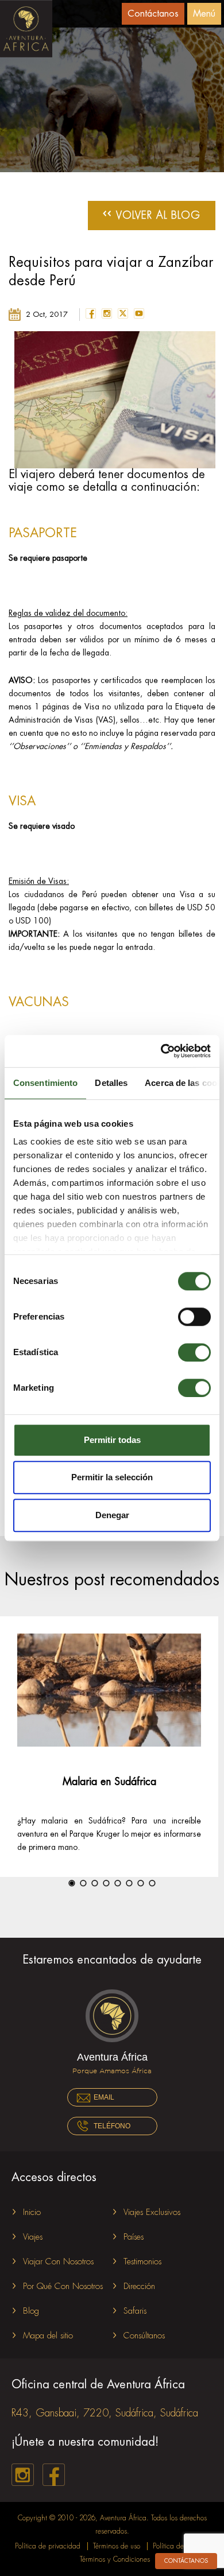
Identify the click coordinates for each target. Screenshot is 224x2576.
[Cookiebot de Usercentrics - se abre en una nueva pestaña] (161, 1051)
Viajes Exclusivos (152, 2212)
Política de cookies (180, 2546)
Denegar (112, 1515)
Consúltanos (144, 2336)
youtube (139, 313)
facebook (91, 313)
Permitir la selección (112, 1477)
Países (134, 2237)
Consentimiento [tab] (45, 1083)
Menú (204, 14)
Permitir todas (112, 1440)
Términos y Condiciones (115, 2559)
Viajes (33, 2237)
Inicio (32, 2212)
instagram (107, 313)
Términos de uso (117, 2546)
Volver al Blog (152, 214)
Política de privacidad (48, 2546)
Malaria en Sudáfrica (109, 1782)
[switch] (194, 1317)
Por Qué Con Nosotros (63, 2286)
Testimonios (142, 2262)
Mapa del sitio (48, 2336)
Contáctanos (153, 14)
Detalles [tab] (111, 1083)
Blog (31, 2311)
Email (104, 2097)
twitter (123, 313)
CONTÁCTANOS (186, 2561)
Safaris (135, 2311)
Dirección (139, 2286)
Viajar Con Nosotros (58, 2262)
